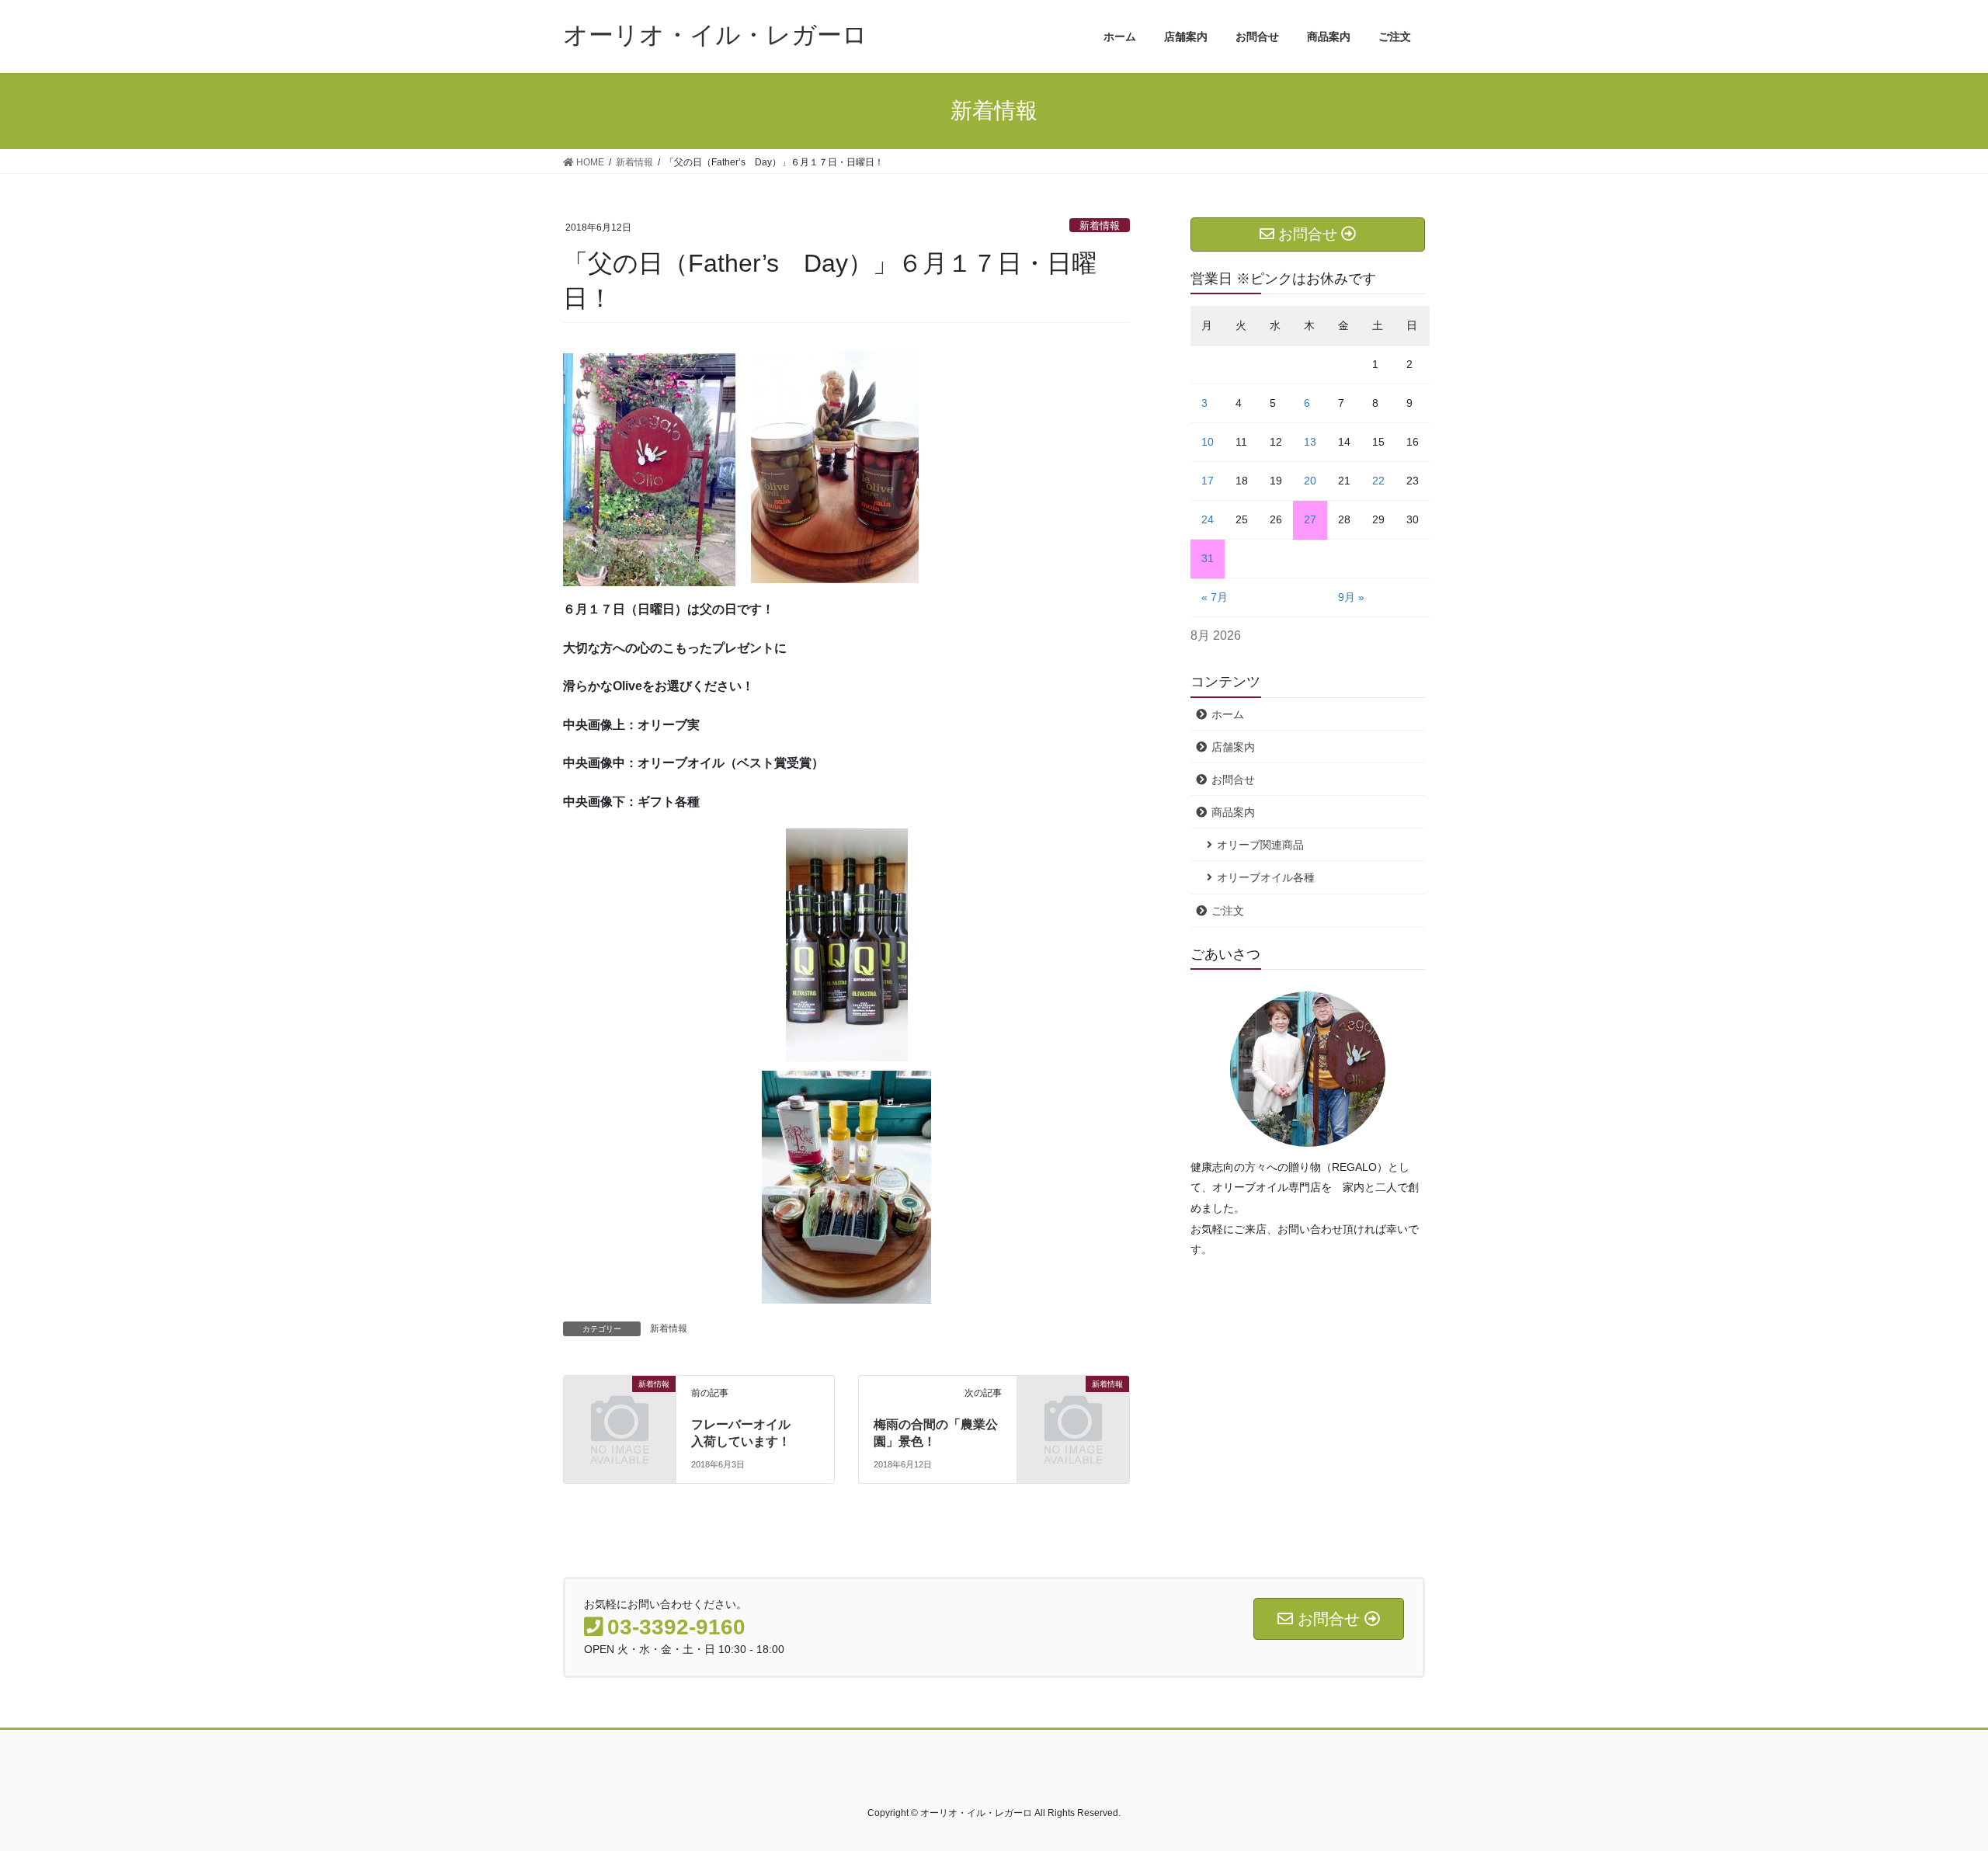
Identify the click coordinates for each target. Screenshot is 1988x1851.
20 (1310, 481)
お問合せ (1233, 780)
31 (1208, 558)
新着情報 (1100, 226)
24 (1208, 519)
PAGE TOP (1930, 1782)
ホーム (1228, 714)
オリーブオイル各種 (1266, 877)
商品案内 (1233, 812)
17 (1208, 481)
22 (1378, 481)
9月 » (1351, 597)
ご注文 (1228, 911)
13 (1310, 442)
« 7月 (1215, 597)
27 (1310, 519)
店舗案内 (1233, 747)
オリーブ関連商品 (1260, 845)
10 (1208, 442)
